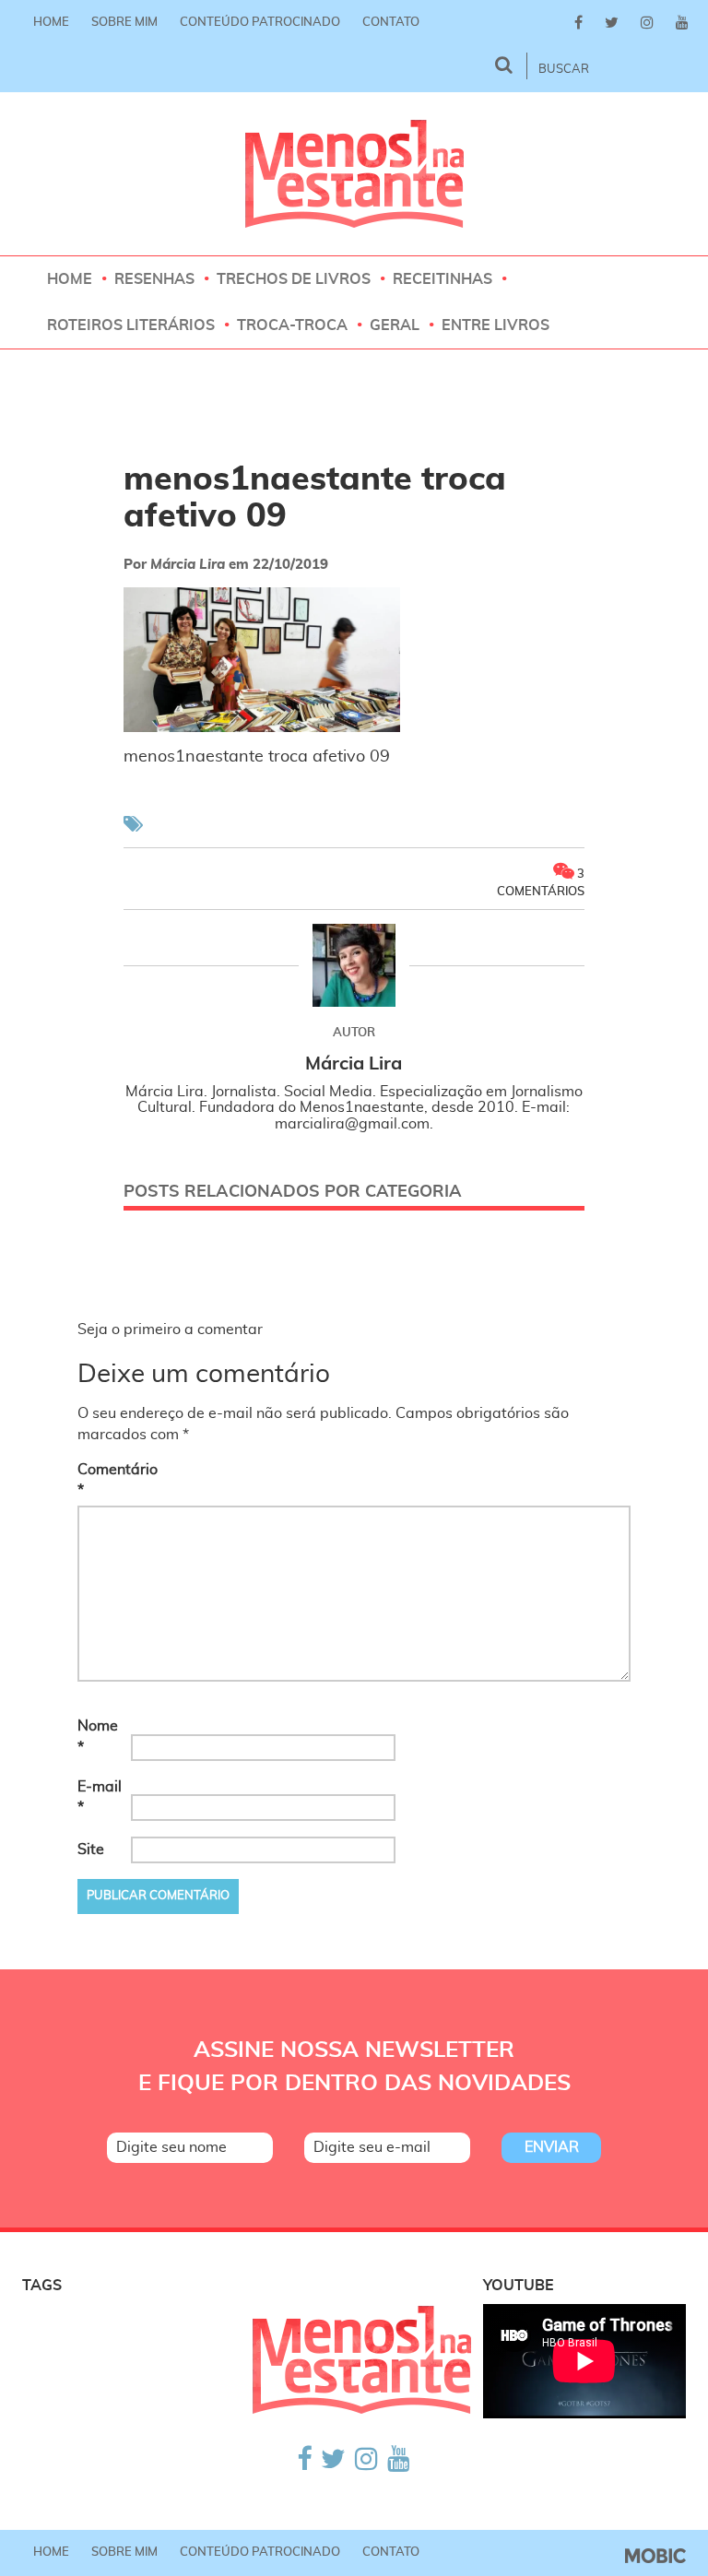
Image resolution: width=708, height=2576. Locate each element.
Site (91, 1849)
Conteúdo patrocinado (260, 23)
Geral (395, 325)
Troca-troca (292, 325)
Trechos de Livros (294, 279)
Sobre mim (124, 23)
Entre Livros (496, 325)
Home (51, 23)
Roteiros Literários (131, 325)
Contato (391, 23)
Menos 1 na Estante (354, 174)
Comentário (102, 1480)
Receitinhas (442, 279)
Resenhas (154, 279)
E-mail (100, 1797)
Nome (98, 1737)
